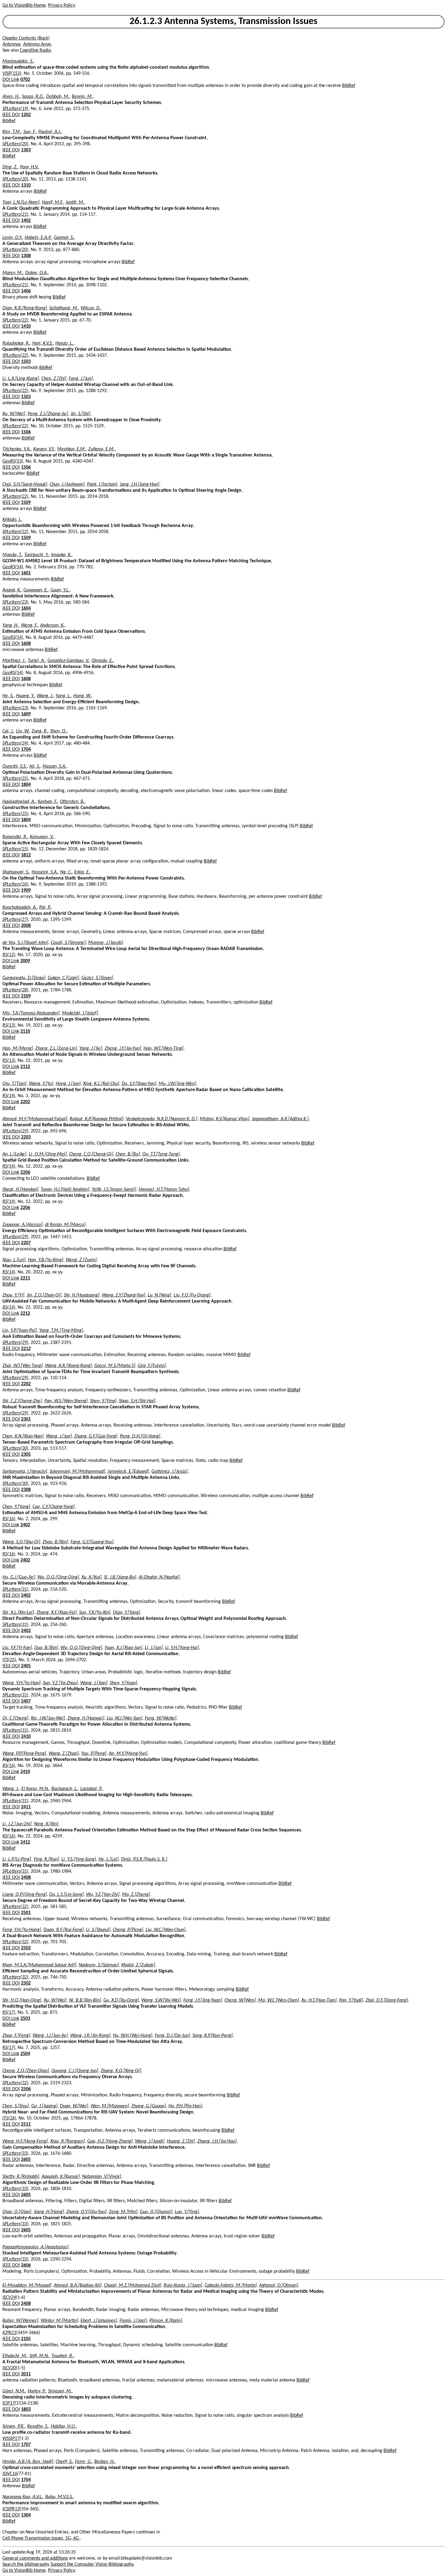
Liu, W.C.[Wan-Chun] (166, 1930)
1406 (26, 291)
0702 (25, 80)
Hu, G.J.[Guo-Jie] (19, 1577)
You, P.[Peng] (94, 1754)
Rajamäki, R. (15, 837)
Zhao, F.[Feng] (16, 2036)
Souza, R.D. (33, 97)
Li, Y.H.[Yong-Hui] (182, 1648)
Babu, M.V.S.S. (59, 2497)
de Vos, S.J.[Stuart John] (25, 943)
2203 (26, 1137)
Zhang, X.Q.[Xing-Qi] (121, 2071)
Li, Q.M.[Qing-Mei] (48, 1154)
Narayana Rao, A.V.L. (23, 2497)
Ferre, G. (83, 2462)
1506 (26, 432)
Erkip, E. (82, 872)
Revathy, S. (38, 2426)
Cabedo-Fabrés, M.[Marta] (231, 2285)
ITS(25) (9, 1660)
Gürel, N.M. (14, 2391)
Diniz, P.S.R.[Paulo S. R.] (144, 1859)
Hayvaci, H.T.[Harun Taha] (164, 1190)
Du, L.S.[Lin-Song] (66, 1895)
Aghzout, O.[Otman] (279, 2285)
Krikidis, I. (12, 520)
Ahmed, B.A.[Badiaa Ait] (78, 2285)
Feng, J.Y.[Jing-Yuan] (203, 2000)
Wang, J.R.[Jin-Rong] (90, 2036)
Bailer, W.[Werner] (20, 2321)
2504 (25, 2054)
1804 (26, 785)
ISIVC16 (10, 2474)
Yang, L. (63, 696)
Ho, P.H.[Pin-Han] (185, 2106)
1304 (26, 2515)
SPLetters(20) (15, 144)
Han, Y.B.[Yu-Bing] (46, 1260)
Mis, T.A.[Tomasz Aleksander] (31, 1013)
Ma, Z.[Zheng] (136, 1895)
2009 (25, 961)
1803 (26, 2409)
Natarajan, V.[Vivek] (102, 2177)
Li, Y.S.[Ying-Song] (79, 1859)
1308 (26, 256)
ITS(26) (9, 2118)
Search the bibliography (26, 2564)
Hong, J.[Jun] (68, 1084)
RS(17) (9, 2013)
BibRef (349, 86)
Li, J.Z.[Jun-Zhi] (17, 1824)
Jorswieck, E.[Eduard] (128, 1472)
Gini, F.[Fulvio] (152, 1366)
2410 (26, 1737)
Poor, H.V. (29, 167)
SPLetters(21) (15, 215)
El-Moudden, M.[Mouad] (27, 2285)
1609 (26, 714)
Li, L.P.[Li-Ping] (17, 1859)
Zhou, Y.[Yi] (13, 1295)
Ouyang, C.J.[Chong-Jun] (75, 2071)
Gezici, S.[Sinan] (97, 978)
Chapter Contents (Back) (26, 38)
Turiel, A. (36, 661)
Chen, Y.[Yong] (16, 1507)
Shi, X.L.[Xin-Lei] (18, 1613)
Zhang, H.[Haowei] (86, 1718)
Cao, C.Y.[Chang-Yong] (54, 1507)
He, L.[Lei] (109, 1859)
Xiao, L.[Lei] (14, 1260)
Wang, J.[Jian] (94, 1683)
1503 (26, 362)
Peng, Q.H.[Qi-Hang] (140, 1436)
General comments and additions (35, 2558)
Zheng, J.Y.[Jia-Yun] (123, 1049)
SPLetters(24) (15, 743)
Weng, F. (29, 625)
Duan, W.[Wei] (74, 2106)
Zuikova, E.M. (101, 449)
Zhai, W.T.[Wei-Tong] (23, 1366)
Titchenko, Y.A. (17, 449)
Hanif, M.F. (53, 202)
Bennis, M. (82, 97)
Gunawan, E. (36, 590)
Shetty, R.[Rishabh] (21, 2177)
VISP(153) (12, 74)
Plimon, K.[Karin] (166, 2321)
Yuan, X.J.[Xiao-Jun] (123, 1648)
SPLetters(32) (15, 1907)
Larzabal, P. (91, 1789)
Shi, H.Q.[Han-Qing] (22, 2000)
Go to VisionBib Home (24, 5)
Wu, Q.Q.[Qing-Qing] (58, 1577)
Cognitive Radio (35, 50)
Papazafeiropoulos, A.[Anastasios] (35, 2247)
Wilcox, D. (91, 308)
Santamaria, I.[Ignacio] (25, 1472)
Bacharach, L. (65, 1789)
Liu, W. (23, 731)
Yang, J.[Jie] (91, 1049)
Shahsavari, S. (16, 872)
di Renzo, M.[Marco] (65, 1225)
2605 (26, 2160)
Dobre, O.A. (36, 273)
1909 (26, 890)
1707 (26, 2445)
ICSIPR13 (11, 2509)
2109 (26, 996)
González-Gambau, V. (68, 661)
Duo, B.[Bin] (46, 1648)
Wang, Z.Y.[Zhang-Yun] (124, 1295)
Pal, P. (45, 907)
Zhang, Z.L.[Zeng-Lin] (56, 1049)
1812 (26, 855)
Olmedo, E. (102, 661)
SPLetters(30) (15, 1448)
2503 (25, 2019)
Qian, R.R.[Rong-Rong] (25, 308)
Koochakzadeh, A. (20, 907)
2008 (26, 926)
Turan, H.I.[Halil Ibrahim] (65, 1190)
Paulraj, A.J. (50, 132)
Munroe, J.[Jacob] (106, 943)
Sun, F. (30, 132)
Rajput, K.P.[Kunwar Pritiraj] (97, 1119)
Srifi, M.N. (39, 2356)
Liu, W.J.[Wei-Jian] (125, 1718)
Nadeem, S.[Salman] (99, 1965)
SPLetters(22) (15, 320)
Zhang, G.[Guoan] (149, 2106)
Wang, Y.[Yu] (41, 1084)
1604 (26, 608)
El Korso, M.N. (35, 1789)
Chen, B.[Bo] (128, 1154)
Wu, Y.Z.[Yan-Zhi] (103, 1895)
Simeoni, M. (60, 2391)
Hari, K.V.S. (43, 343)
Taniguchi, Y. (36, 555)
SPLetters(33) (15, 2154)
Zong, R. (40, 731)
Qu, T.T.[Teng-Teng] (161, 1154)
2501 (26, 1913)
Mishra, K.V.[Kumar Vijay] (225, 1119)
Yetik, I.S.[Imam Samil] (114, 1190)
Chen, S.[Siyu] (16, 2106)
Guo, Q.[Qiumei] (156, 2212)
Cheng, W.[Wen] (240, 2000)
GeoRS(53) (13, 461)
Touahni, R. (62, 2356)
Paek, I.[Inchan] (102, 484)
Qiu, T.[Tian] (14, 1084)
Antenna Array (37, 44)
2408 (26, 1878)
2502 (26, 1948)
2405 (26, 1666)
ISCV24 (9, 2298)
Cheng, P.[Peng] (128, 1930)
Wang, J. (45, 696)
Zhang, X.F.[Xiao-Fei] (57, 1613)
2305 (26, 1455)
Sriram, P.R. (14, 2426)
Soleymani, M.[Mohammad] (77, 1472)
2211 (25, 1278)
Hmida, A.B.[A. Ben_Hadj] (28, 2462)
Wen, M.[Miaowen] (110, 2106)
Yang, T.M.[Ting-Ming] (61, 1331)
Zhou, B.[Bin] (55, 1542)
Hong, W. (82, 696)
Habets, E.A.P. (38, 238)
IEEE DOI (11, 115)
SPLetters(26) (15, 884)
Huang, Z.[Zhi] (181, 2141)
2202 (25, 1102)
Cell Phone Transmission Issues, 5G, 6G (41, 2538)
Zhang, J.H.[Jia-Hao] (217, 2141)
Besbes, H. (104, 2462)
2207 (26, 1243)
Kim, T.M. (12, 132)
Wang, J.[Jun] (59, 1436)
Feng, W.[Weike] (161, 1718)
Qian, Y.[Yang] (126, 1613)
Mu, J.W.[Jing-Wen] (177, 1084)
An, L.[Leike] (14, 1154)
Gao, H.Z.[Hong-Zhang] (110, 2141)
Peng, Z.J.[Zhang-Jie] (48, 414)
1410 (26, 326)
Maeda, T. (12, 555)
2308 (26, 1490)
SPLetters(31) (15, 1589)
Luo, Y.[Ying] (187, 2212)
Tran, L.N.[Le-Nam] (21, 202)
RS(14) (9, 1096)
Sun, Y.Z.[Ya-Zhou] (60, 1683)
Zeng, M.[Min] (123, 2212)
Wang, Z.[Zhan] (64, 1754)
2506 (26, 2089)
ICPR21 (9, 2333)
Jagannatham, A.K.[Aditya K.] (280, 1119)
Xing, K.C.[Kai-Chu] (101, 1084)
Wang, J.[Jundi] (150, 2141)
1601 (26, 573)
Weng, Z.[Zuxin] (81, 1260)
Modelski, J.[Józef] (80, 1013)
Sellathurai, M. (64, 308)
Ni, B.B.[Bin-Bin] (85, 2000)
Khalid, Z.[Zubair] (138, 1965)
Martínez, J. (14, 661)
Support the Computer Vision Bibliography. (92, 2564)
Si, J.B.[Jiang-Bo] (120, 1577)
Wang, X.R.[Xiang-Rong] (68, 1366)
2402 (25, 1525)
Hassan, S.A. (54, 766)
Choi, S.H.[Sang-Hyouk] (25, 484)
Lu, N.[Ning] (159, 1295)
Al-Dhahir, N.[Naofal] (159, 1577)
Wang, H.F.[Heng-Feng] (25, 2141)
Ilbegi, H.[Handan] (20, 1190)
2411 (26, 1807)
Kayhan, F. (48, 802)
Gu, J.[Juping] (44, 2106)
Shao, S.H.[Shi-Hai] (137, 1401)
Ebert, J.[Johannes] (99, 2321)
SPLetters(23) (15, 602)
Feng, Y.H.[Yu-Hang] (22, 1930)
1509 (26, 503)
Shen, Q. (58, 731)
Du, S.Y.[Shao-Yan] (139, 1084)
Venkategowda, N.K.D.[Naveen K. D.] (162, 1119)
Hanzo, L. (64, 343)
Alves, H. (11, 97)
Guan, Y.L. (60, 590)
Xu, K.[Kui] (92, 1577)
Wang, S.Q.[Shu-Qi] (21, 1542)
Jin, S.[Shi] (80, 414)
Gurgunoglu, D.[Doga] (24, 978)
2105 (26, 2339)
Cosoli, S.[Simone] (68, 943)
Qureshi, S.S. (15, 766)
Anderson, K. (52, 625)
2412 (25, 1842)
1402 (26, 221)
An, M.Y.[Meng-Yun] (128, 1754)
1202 (26, 115)
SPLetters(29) (15, 1131)
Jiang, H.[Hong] (49, 2212)
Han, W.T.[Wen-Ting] (163, 1049)
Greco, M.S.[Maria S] (115, 1366)
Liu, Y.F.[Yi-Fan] (17, 1648)
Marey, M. (13, 273)
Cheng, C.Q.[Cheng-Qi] (91, 1154)
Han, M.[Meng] (18, 1049)
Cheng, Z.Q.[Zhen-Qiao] (26, 2071)
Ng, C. (66, 872)
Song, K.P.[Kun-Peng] (213, 2036)
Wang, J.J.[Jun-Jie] (50, 2036)
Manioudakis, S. (18, 61)
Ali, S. (35, 766)
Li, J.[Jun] (154, 1648)
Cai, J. (8, 731)
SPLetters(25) (15, 779)
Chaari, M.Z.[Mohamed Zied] (133, 2285)
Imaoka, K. (61, 555)
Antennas (12, 44)
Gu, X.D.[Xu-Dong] (121, 2000)
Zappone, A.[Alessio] (23, 1225)
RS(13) (9, 1025)
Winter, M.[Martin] (59, 2321)
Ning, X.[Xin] (46, 1824)
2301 (26, 1419)
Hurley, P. (37, 2391)
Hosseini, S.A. (45, 872)
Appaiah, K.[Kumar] (61, 2177)
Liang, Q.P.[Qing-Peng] (25, 1895)
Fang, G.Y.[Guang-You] (92, 1542)
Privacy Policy (61, 5)
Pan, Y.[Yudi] (351, 2000)
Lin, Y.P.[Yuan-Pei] (20, 1331)
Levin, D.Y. (12, 238)
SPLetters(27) (15, 920)
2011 (26, 2374)
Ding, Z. (10, 167)
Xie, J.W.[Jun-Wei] (48, 1718)
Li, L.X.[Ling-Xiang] (21, 379)
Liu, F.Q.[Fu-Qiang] (192, 1295)
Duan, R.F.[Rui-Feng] (64, 1930)
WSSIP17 (11, 2439)
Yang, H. (10, 625)
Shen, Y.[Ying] (103, 1401)
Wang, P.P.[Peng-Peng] (24, 1754)
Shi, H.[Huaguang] (82, 1295)
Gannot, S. (64, 238)
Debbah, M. (58, 97)
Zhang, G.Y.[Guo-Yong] (96, 1436)
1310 (26, 185)
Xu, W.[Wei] (14, 414)
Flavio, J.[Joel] (133, 2321)
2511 (26, 2124)
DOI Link (11, 80)
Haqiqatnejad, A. (19, 802)
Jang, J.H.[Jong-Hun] (140, 484)
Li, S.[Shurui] (98, 1930)
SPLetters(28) (15, 990)
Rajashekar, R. (16, 343)
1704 (26, 749)
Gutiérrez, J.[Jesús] (170, 1472)
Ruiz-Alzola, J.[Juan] (183, 2285)
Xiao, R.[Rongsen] (68, 2141)
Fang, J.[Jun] (81, 379)
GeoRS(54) (13, 567)
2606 (26, 2265)
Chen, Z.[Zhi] (54, 379)
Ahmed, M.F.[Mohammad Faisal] (35, 1119)
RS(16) (9, 1519)
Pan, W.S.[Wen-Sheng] (66, 1401)
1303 (26, 150)
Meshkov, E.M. (71, 449)
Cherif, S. (64, 2462)
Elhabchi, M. (15, 2356)
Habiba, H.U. (63, 2426)
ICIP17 (9, 2403)
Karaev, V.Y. (44, 449)
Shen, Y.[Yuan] (123, 1683)
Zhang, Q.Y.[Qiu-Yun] (86, 2212)
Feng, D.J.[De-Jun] (172, 2036)
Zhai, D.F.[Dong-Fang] (387, 2000)
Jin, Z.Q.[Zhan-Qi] (44, 1295)
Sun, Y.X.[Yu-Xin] (95, 1613)
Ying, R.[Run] (46, 1859)
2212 (25, 1314)
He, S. (8, 696)
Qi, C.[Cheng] (15, 1718)
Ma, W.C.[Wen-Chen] (279, 2000)
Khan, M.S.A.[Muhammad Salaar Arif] (39, 1965)
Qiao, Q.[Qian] (17, 2212)
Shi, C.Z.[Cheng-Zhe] (22, 1401)
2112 (25, 1067)
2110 (25, 1031)
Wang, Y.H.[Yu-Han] (21, 1683)
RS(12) (9, 955)
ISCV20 (9, 2368)
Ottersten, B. (72, 802)
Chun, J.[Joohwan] (67, 484)
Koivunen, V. (42, 837)
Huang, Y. (25, 696)
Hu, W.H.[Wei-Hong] (133, 2036)
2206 (25, 1173)
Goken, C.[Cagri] (63, 978)
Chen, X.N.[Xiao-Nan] (23, 1436)
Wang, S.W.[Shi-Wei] (161, 2000)
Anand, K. (12, 590)
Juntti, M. (75, 202)
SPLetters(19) (15, 109)
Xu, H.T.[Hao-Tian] (319, 2000)
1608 (26, 644)
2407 (26, 1701)
